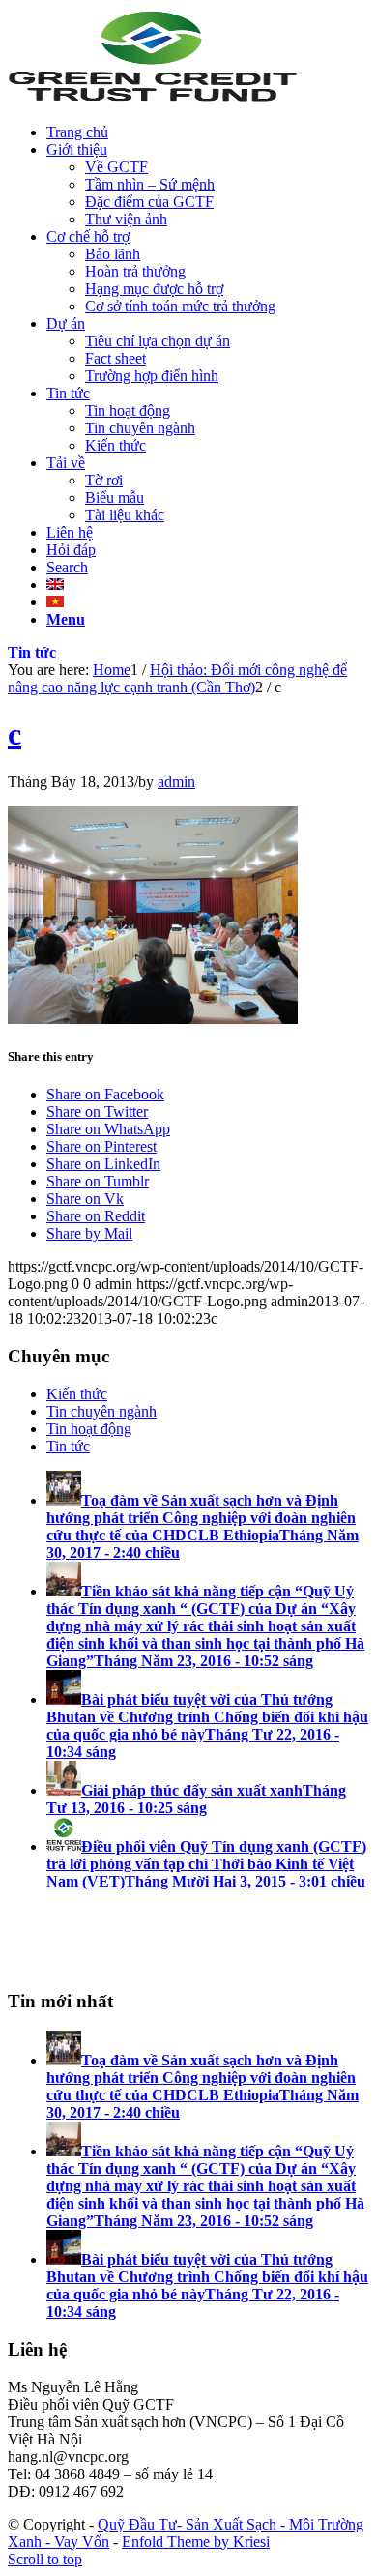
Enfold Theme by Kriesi (196, 2542)
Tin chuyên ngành (101, 1411)
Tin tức (32, 652)
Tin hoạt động (89, 1429)
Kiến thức (77, 1394)
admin (176, 782)
